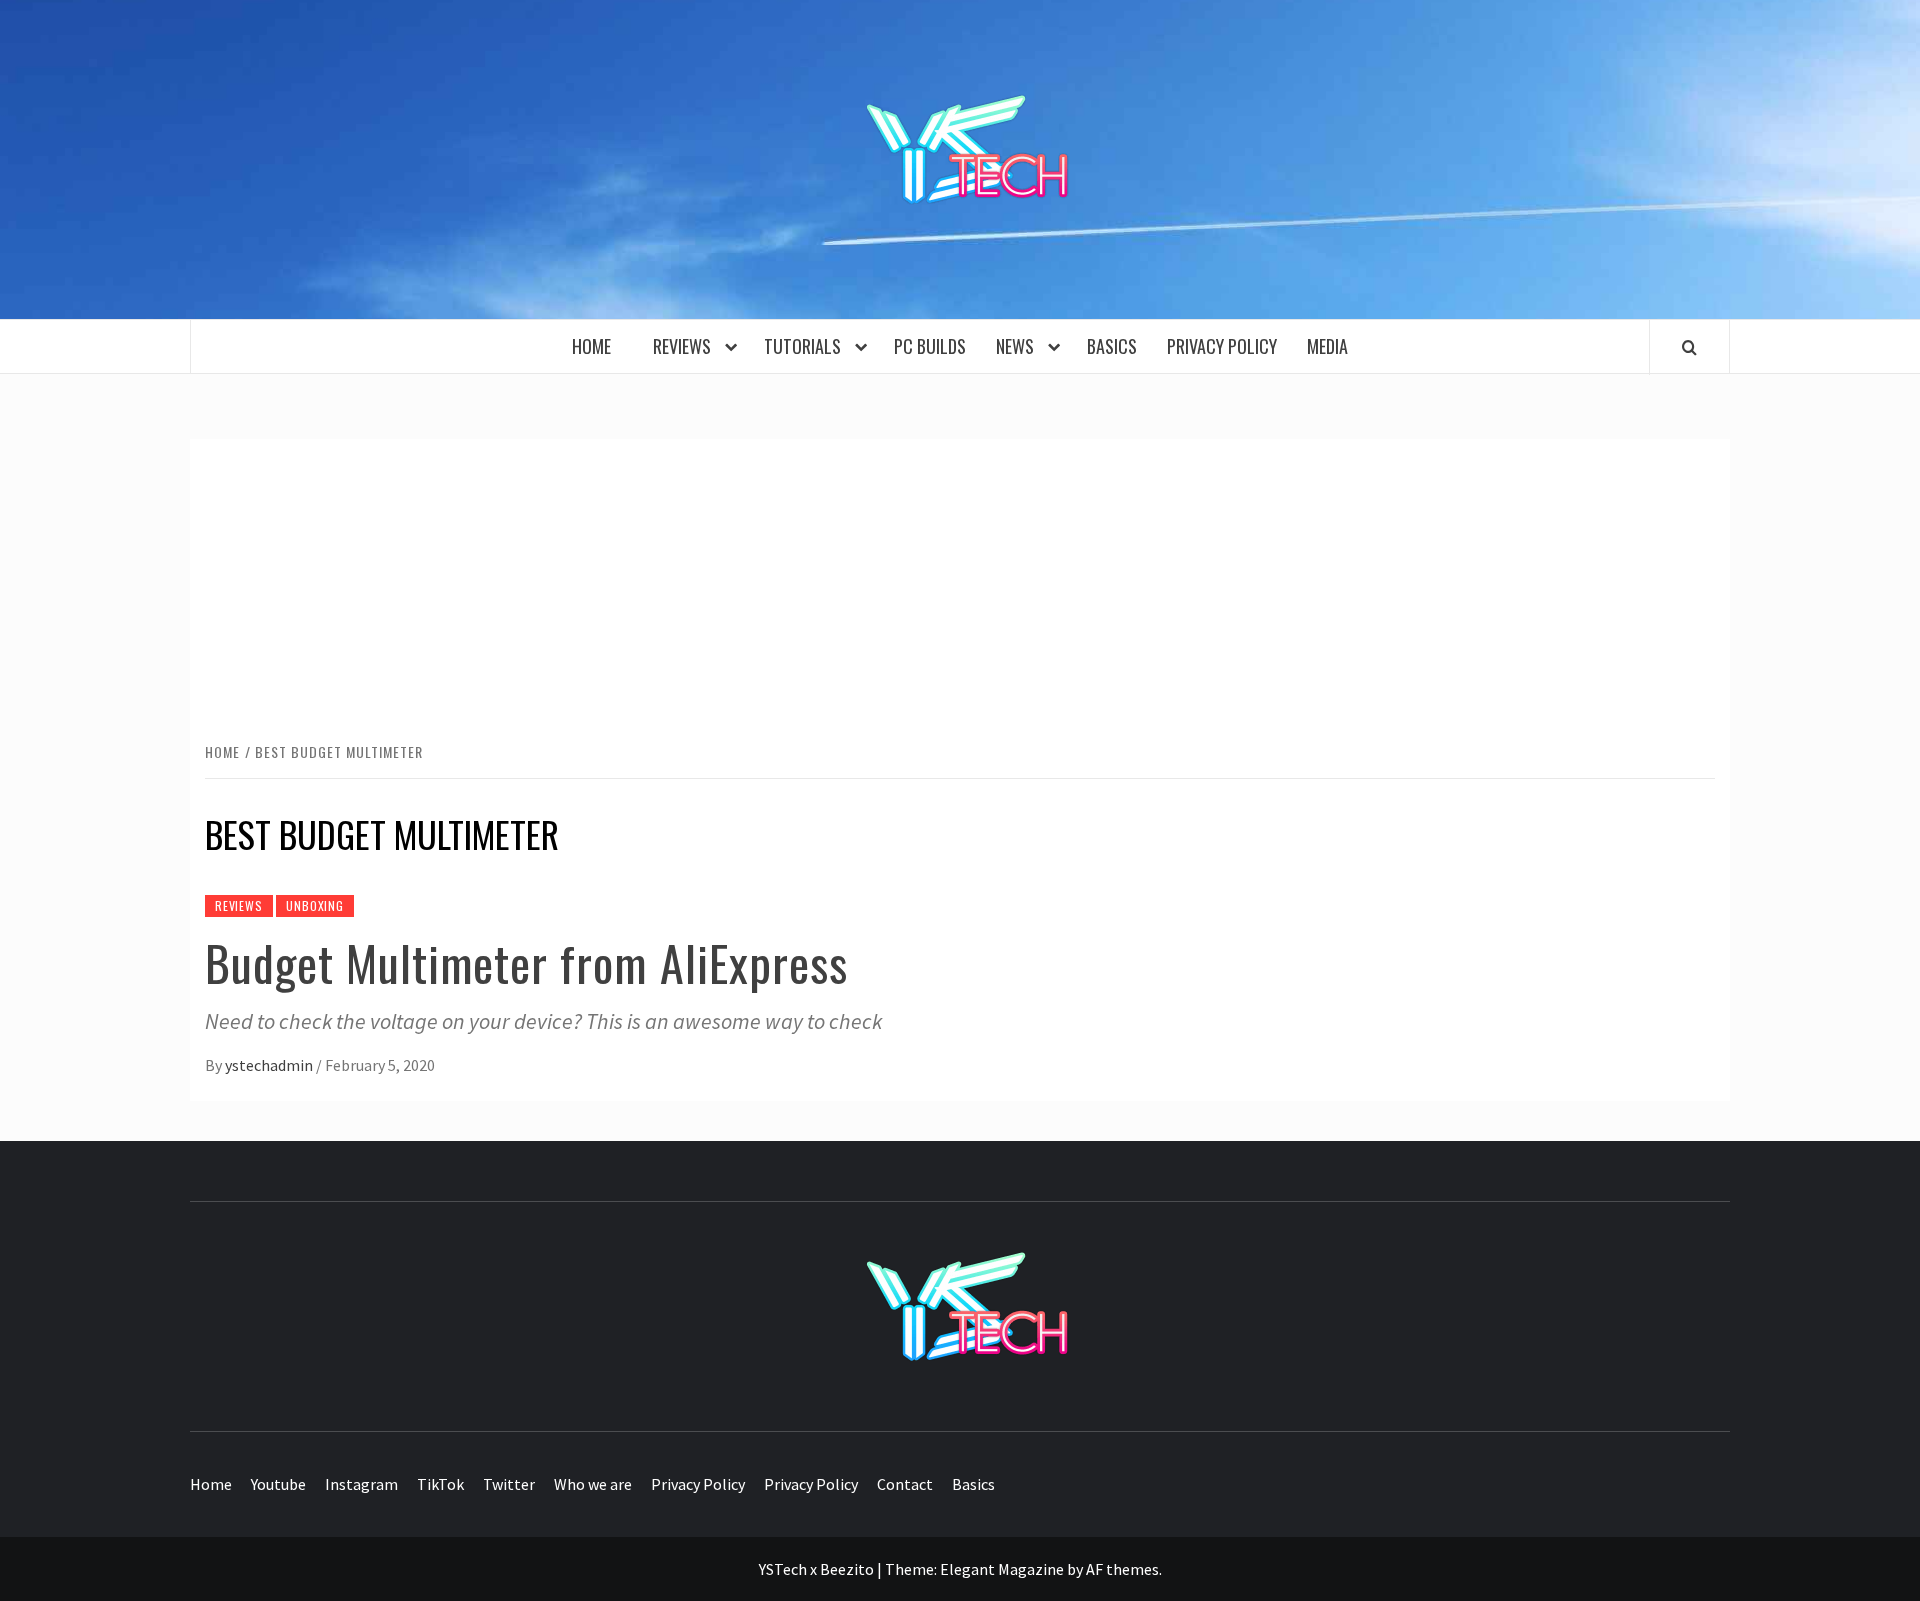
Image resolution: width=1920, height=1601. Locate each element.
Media (1327, 346)
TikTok (440, 1484)
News (1019, 346)
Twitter (509, 1484)
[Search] (1689, 347)
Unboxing (314, 905)
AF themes (1122, 1569)
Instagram (361, 1484)
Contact (905, 1484)
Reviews (686, 346)
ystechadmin (270, 1065)
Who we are (593, 1484)
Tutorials (806, 346)
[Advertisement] (960, 589)
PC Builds (930, 346)
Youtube (278, 1484)
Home (597, 346)
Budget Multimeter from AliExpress (526, 962)
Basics (1112, 346)
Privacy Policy (1222, 346)
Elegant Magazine (1002, 1569)
